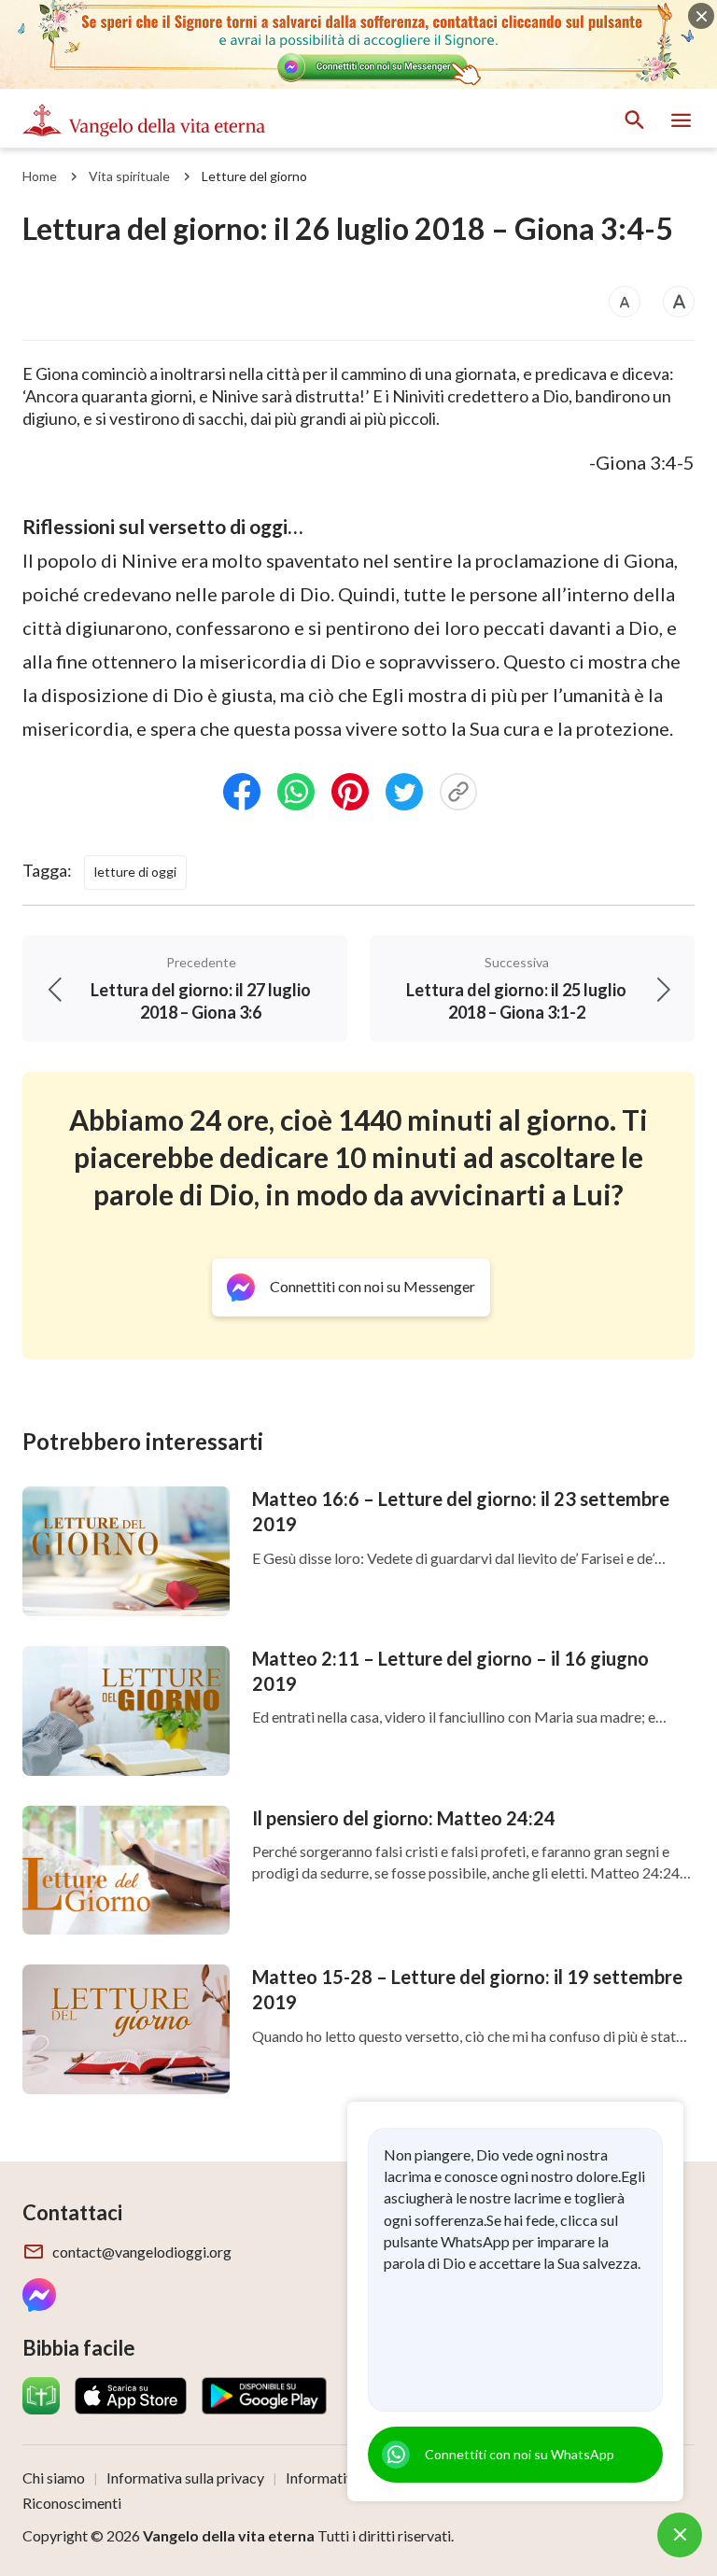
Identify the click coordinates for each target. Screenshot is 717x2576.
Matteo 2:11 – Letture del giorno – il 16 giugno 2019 (450, 1671)
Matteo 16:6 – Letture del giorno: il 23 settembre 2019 (461, 1511)
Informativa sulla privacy (185, 2477)
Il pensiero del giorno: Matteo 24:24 (404, 1818)
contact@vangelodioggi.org (142, 2252)
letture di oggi (135, 872)
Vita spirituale (129, 176)
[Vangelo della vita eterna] (144, 120)
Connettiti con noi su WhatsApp (520, 2454)
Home (40, 176)
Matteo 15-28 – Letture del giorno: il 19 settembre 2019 (467, 1989)
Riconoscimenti (72, 2503)
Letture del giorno (254, 176)
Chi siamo (54, 2477)
